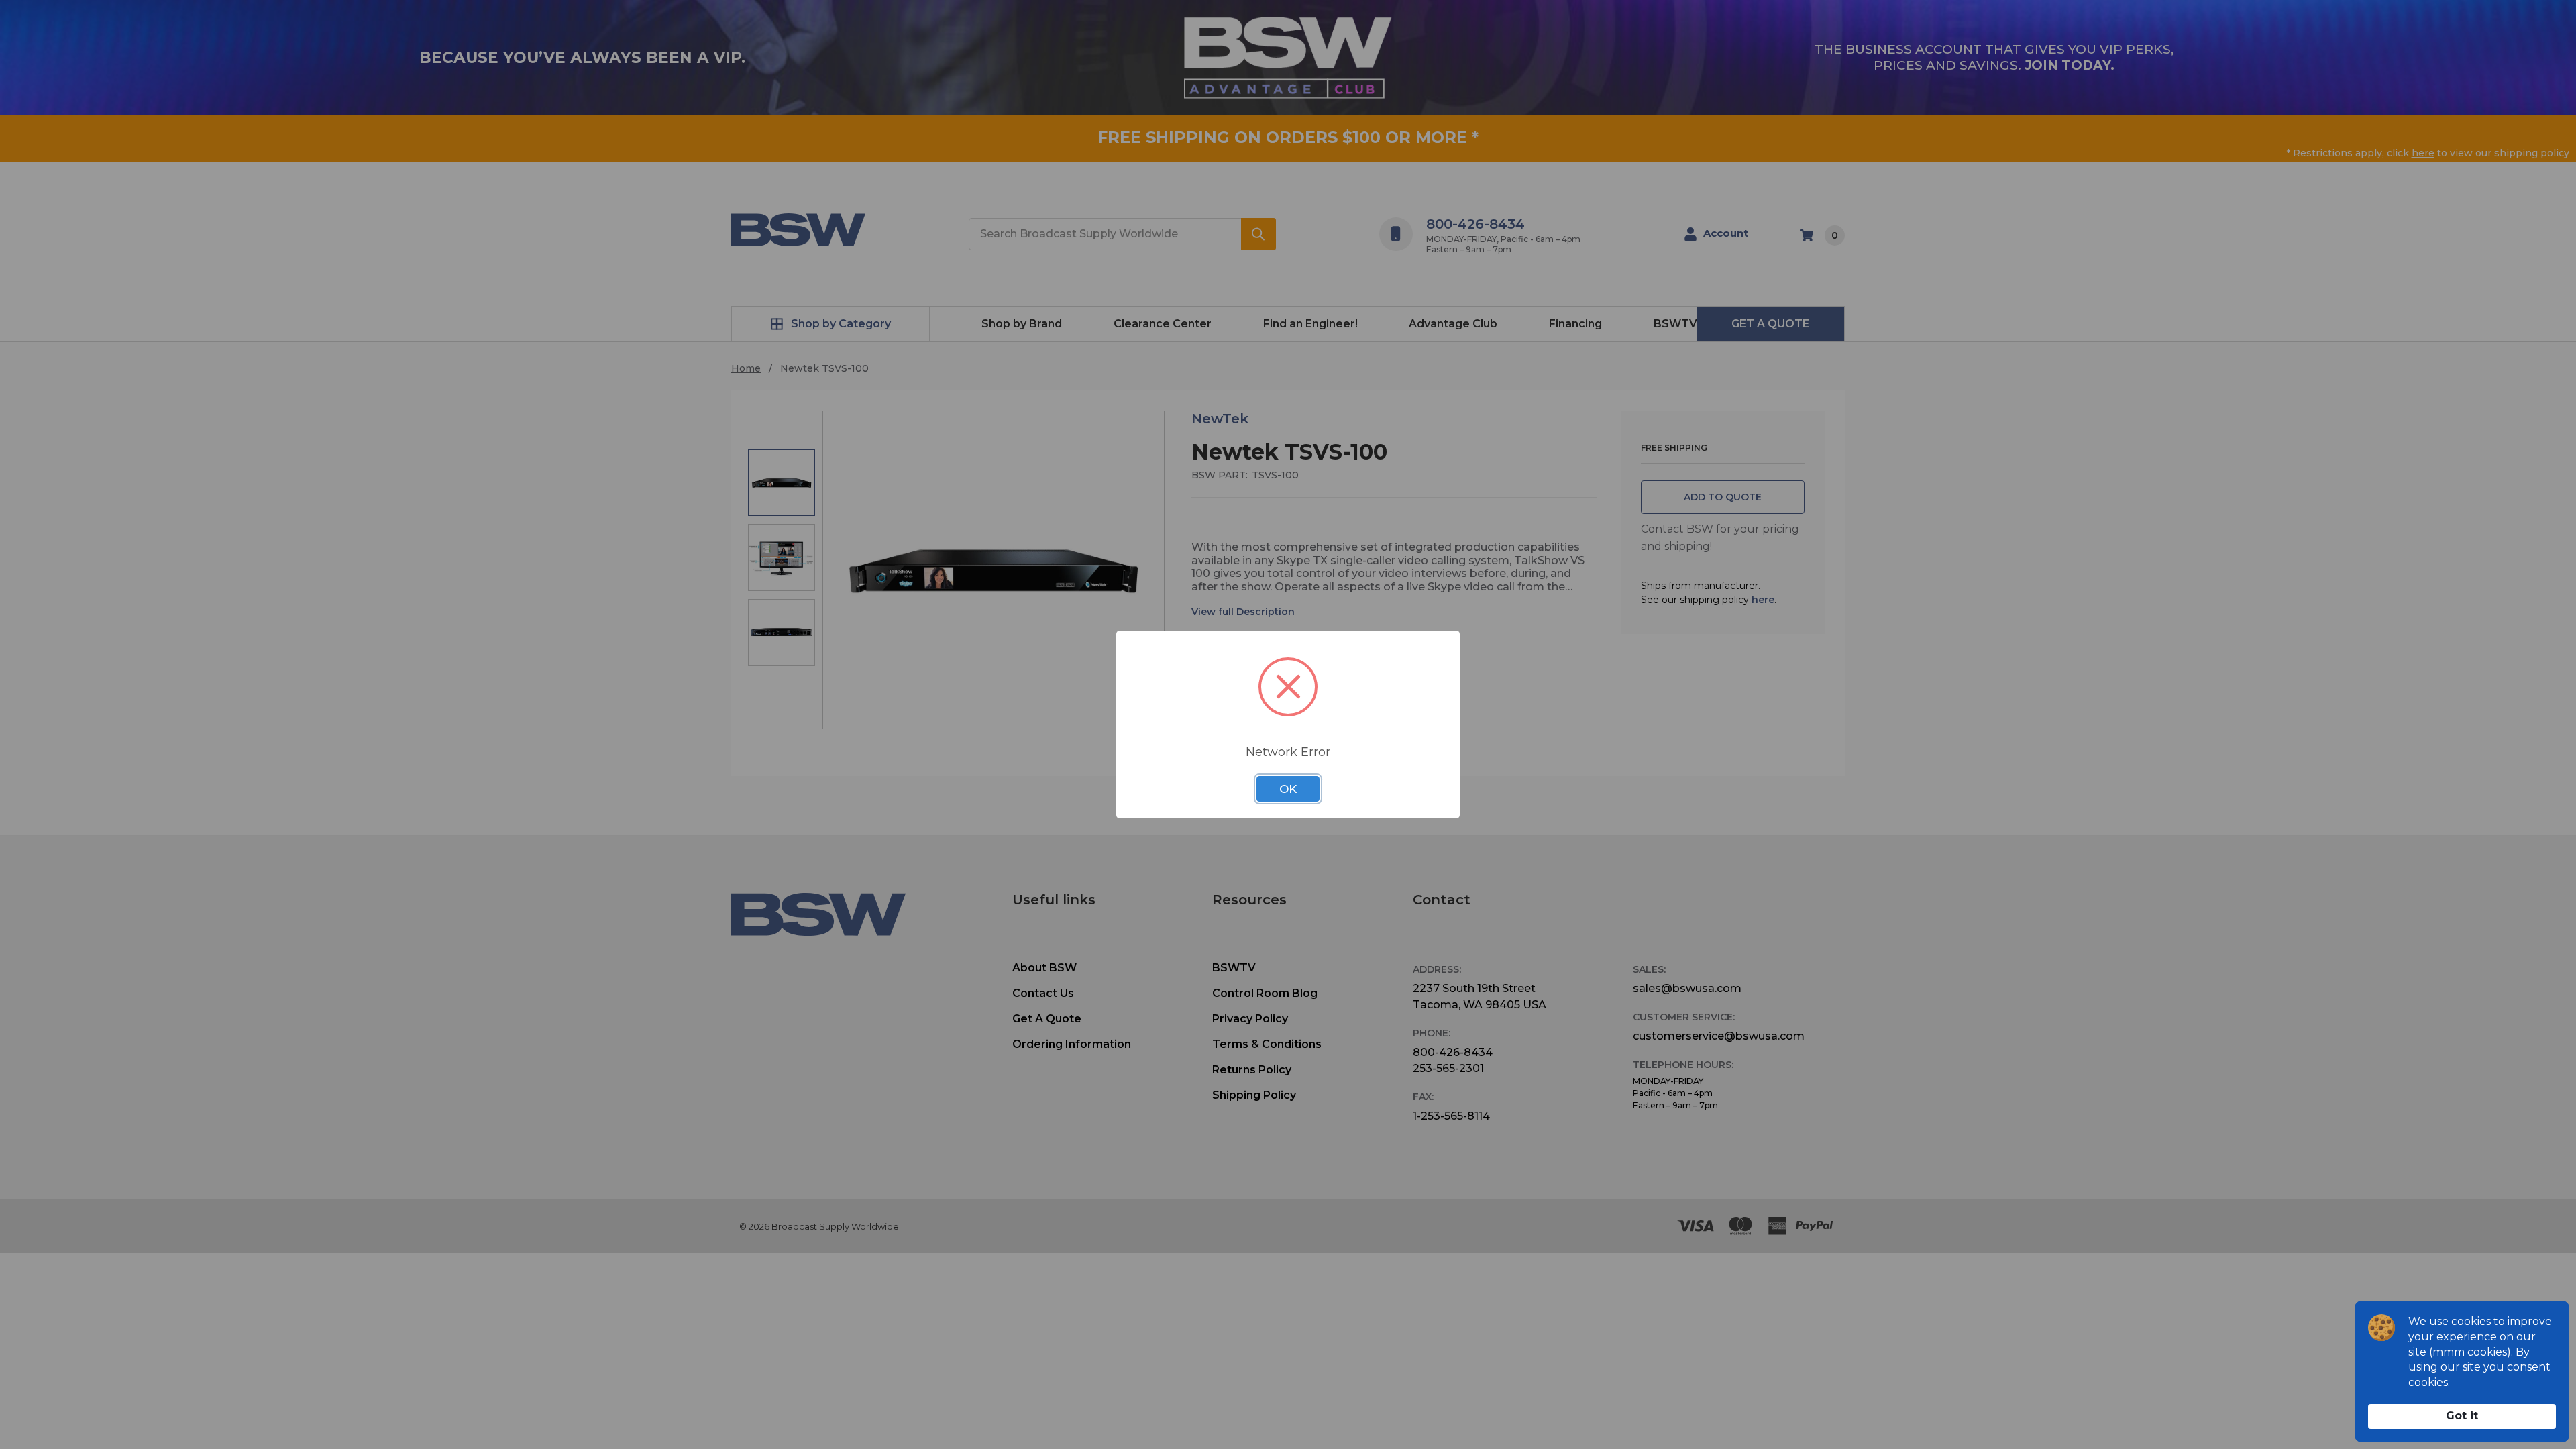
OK (1288, 789)
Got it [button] (2462, 1416)
